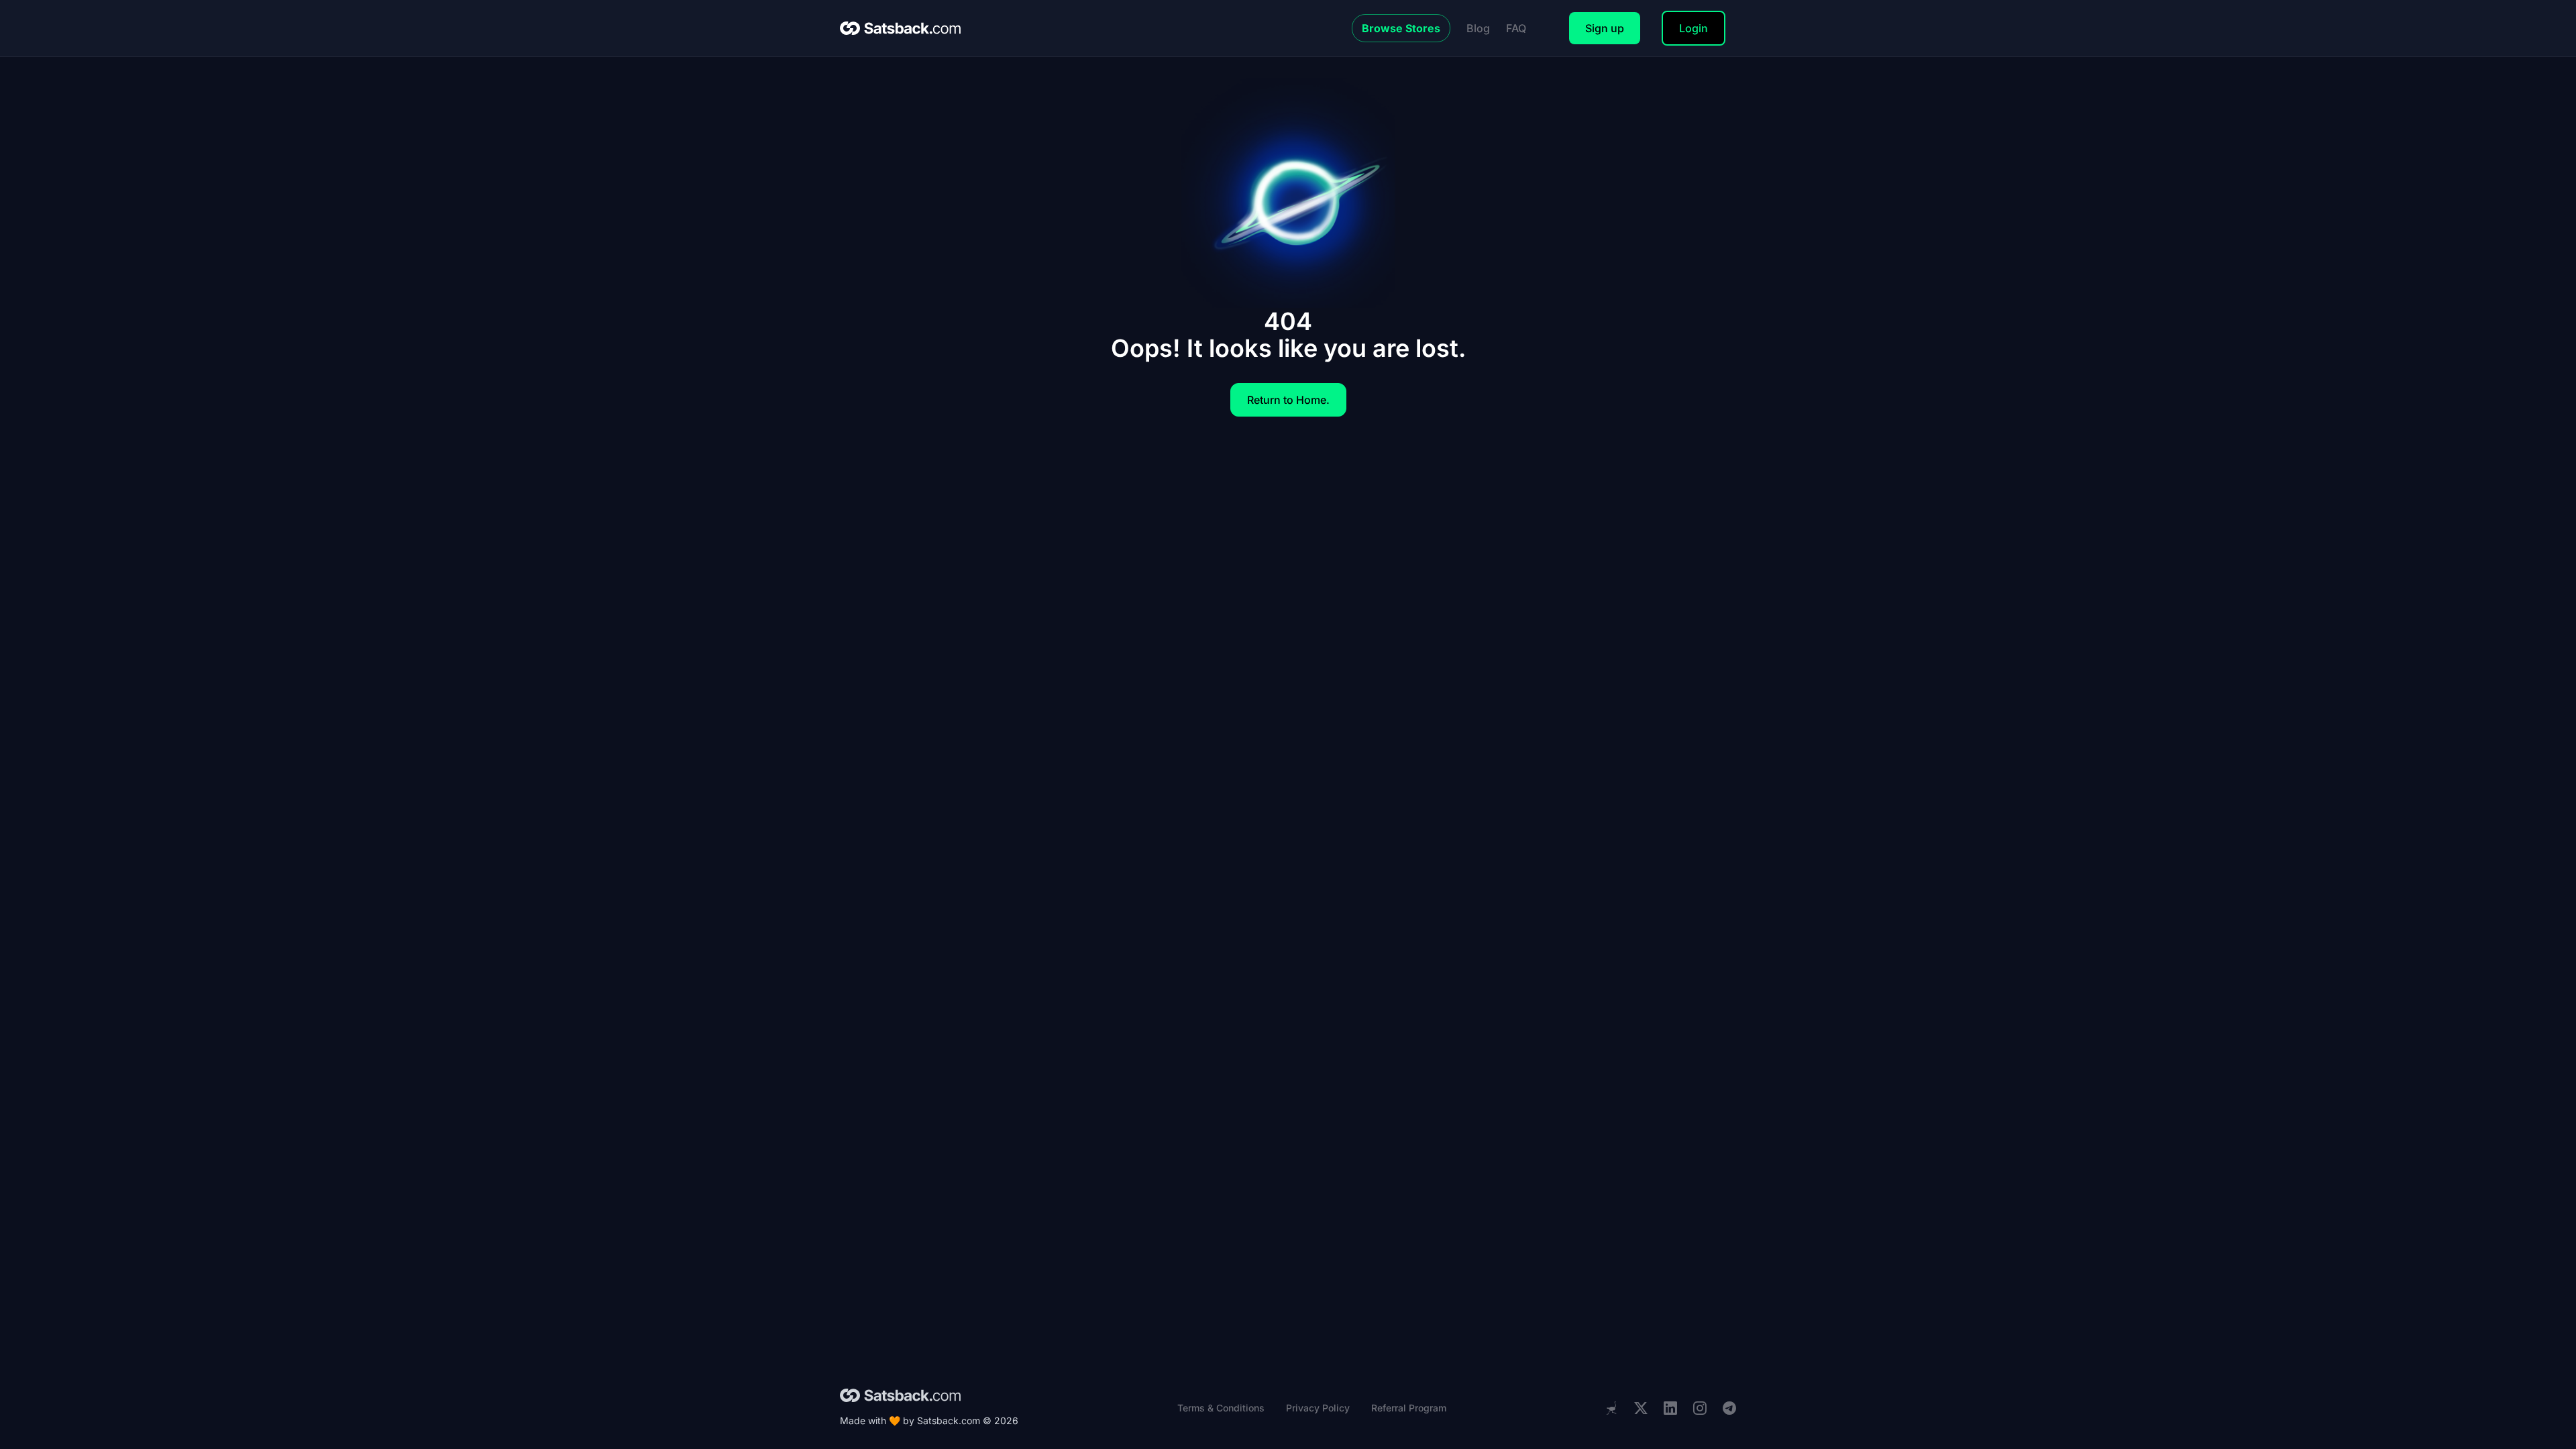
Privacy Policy (1318, 1408)
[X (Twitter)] (1641, 1408)
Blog (1478, 28)
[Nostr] (1611, 1408)
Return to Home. (1288, 400)
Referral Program (1409, 1408)
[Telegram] (1729, 1408)
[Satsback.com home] (900, 28)
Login (1694, 28)
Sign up (1605, 28)
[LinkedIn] (1670, 1408)
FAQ (1516, 28)
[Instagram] (1700, 1408)
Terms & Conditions (1221, 1408)
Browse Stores (1401, 28)
